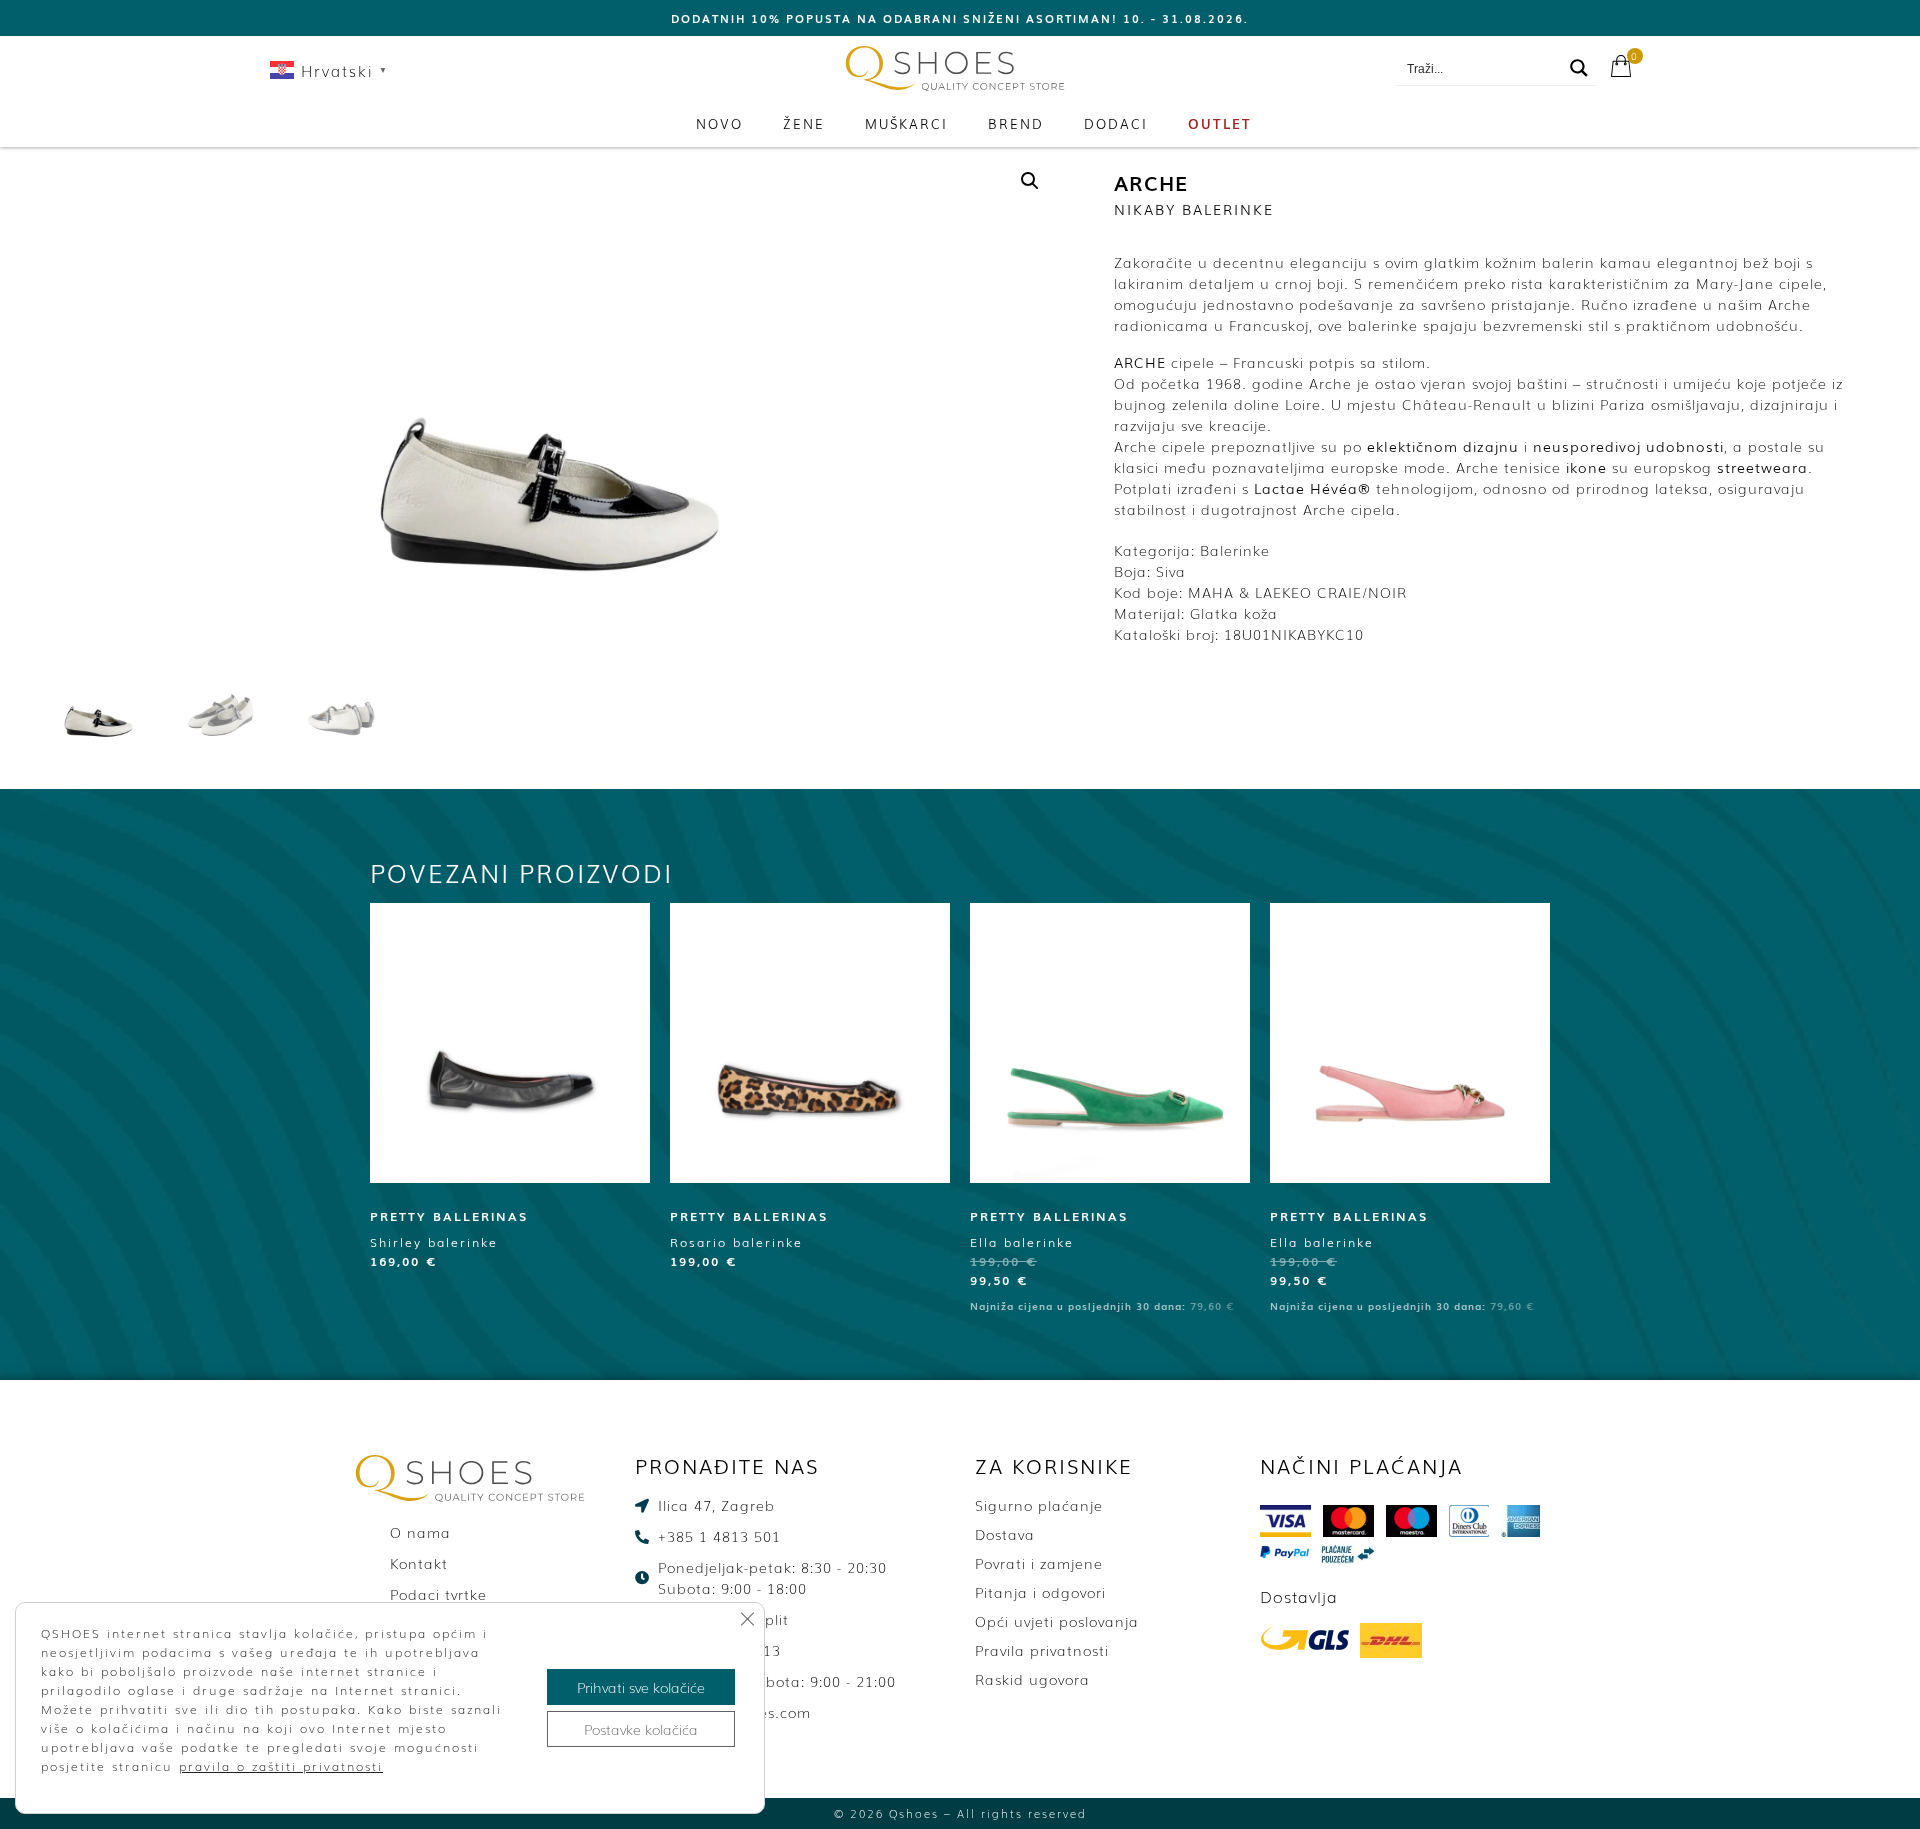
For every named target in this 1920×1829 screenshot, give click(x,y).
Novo (719, 123)
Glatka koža (1234, 613)
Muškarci (906, 123)
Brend (1016, 123)
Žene (804, 123)
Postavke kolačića (641, 1729)
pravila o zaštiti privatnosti (281, 1766)
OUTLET (1220, 123)
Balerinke (1235, 550)
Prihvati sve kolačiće (641, 1687)
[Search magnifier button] (1579, 68)
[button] (1030, 181)
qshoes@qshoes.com (1301, 69)
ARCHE (1151, 182)
